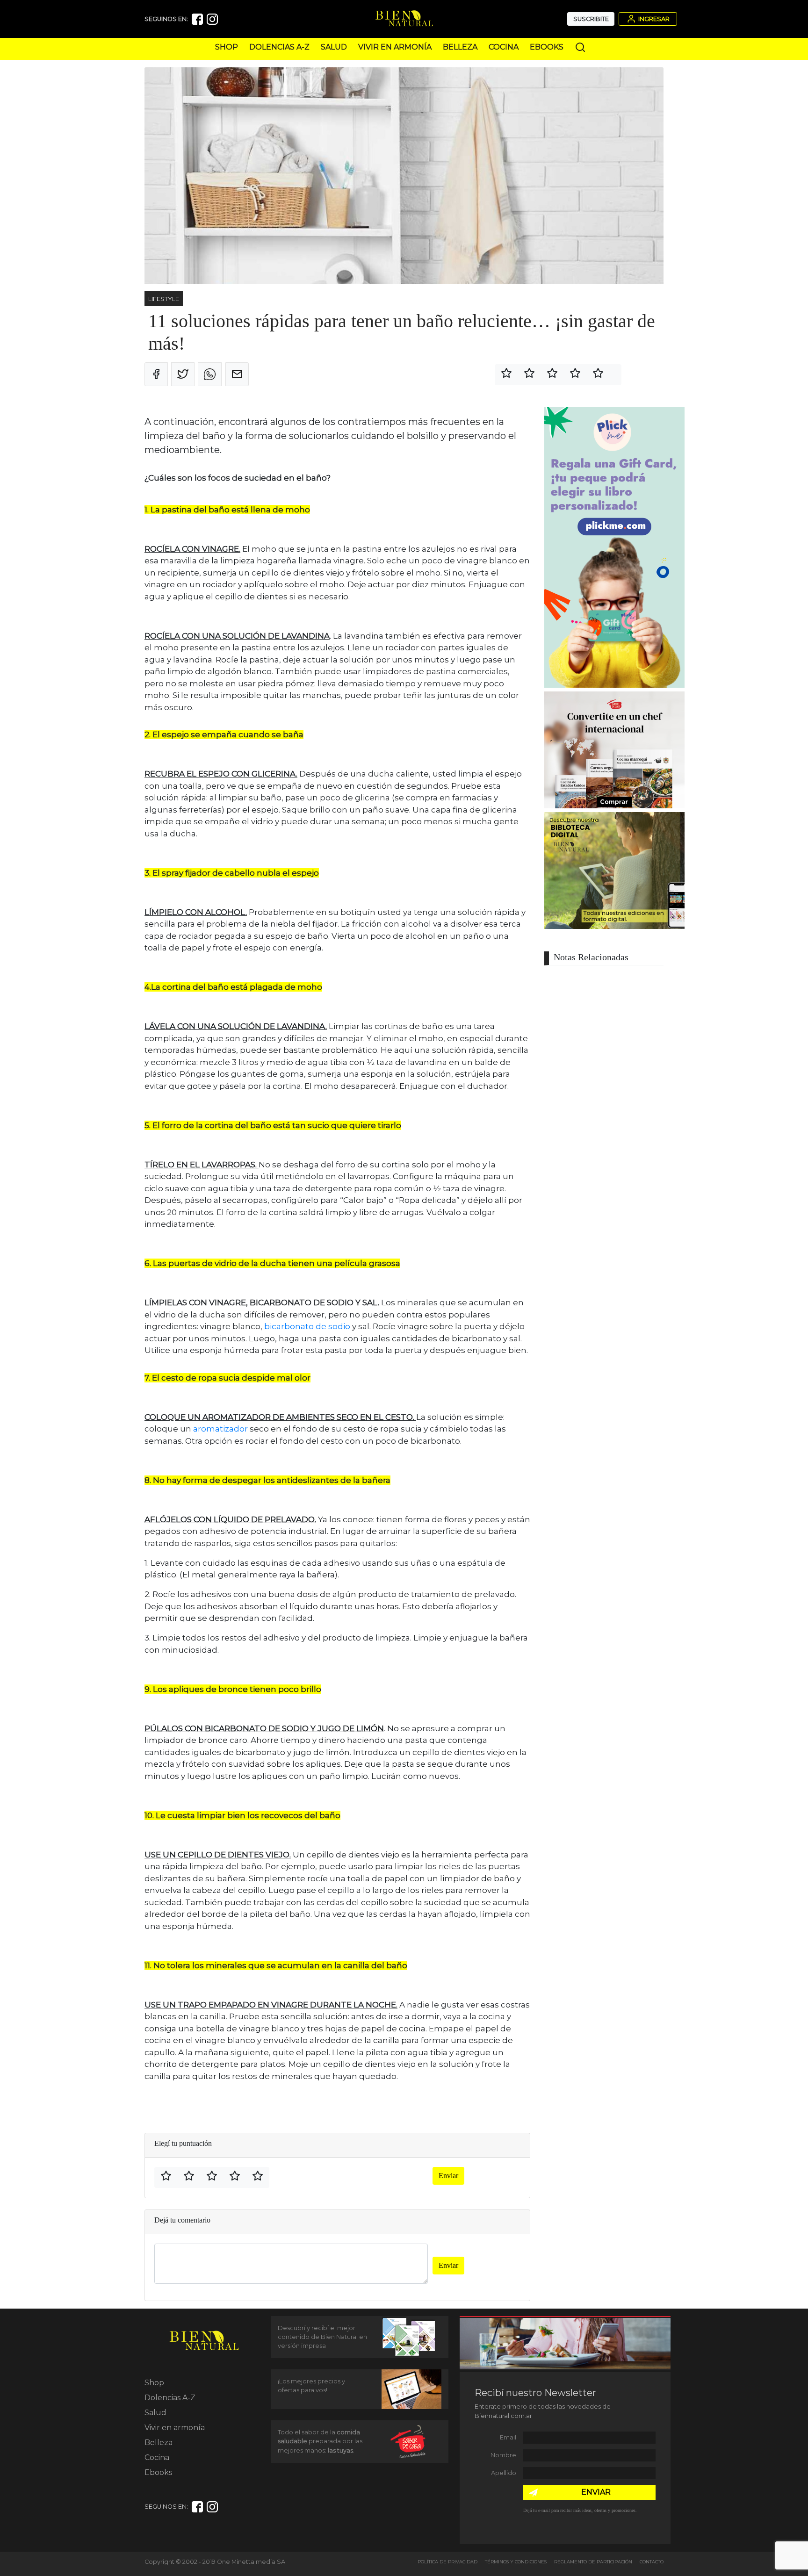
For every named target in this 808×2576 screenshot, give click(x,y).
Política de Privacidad (447, 2562)
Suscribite (591, 19)
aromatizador (220, 1429)
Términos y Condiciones (516, 2562)
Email (508, 2437)
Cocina (504, 47)
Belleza (460, 47)
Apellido (504, 2473)
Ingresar (653, 19)
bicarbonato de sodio (307, 1326)
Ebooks (547, 47)
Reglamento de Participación (593, 2562)
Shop (227, 47)
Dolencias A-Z (279, 47)
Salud (334, 47)
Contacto (652, 2562)
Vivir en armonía (395, 47)
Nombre (503, 2455)
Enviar (448, 2176)
